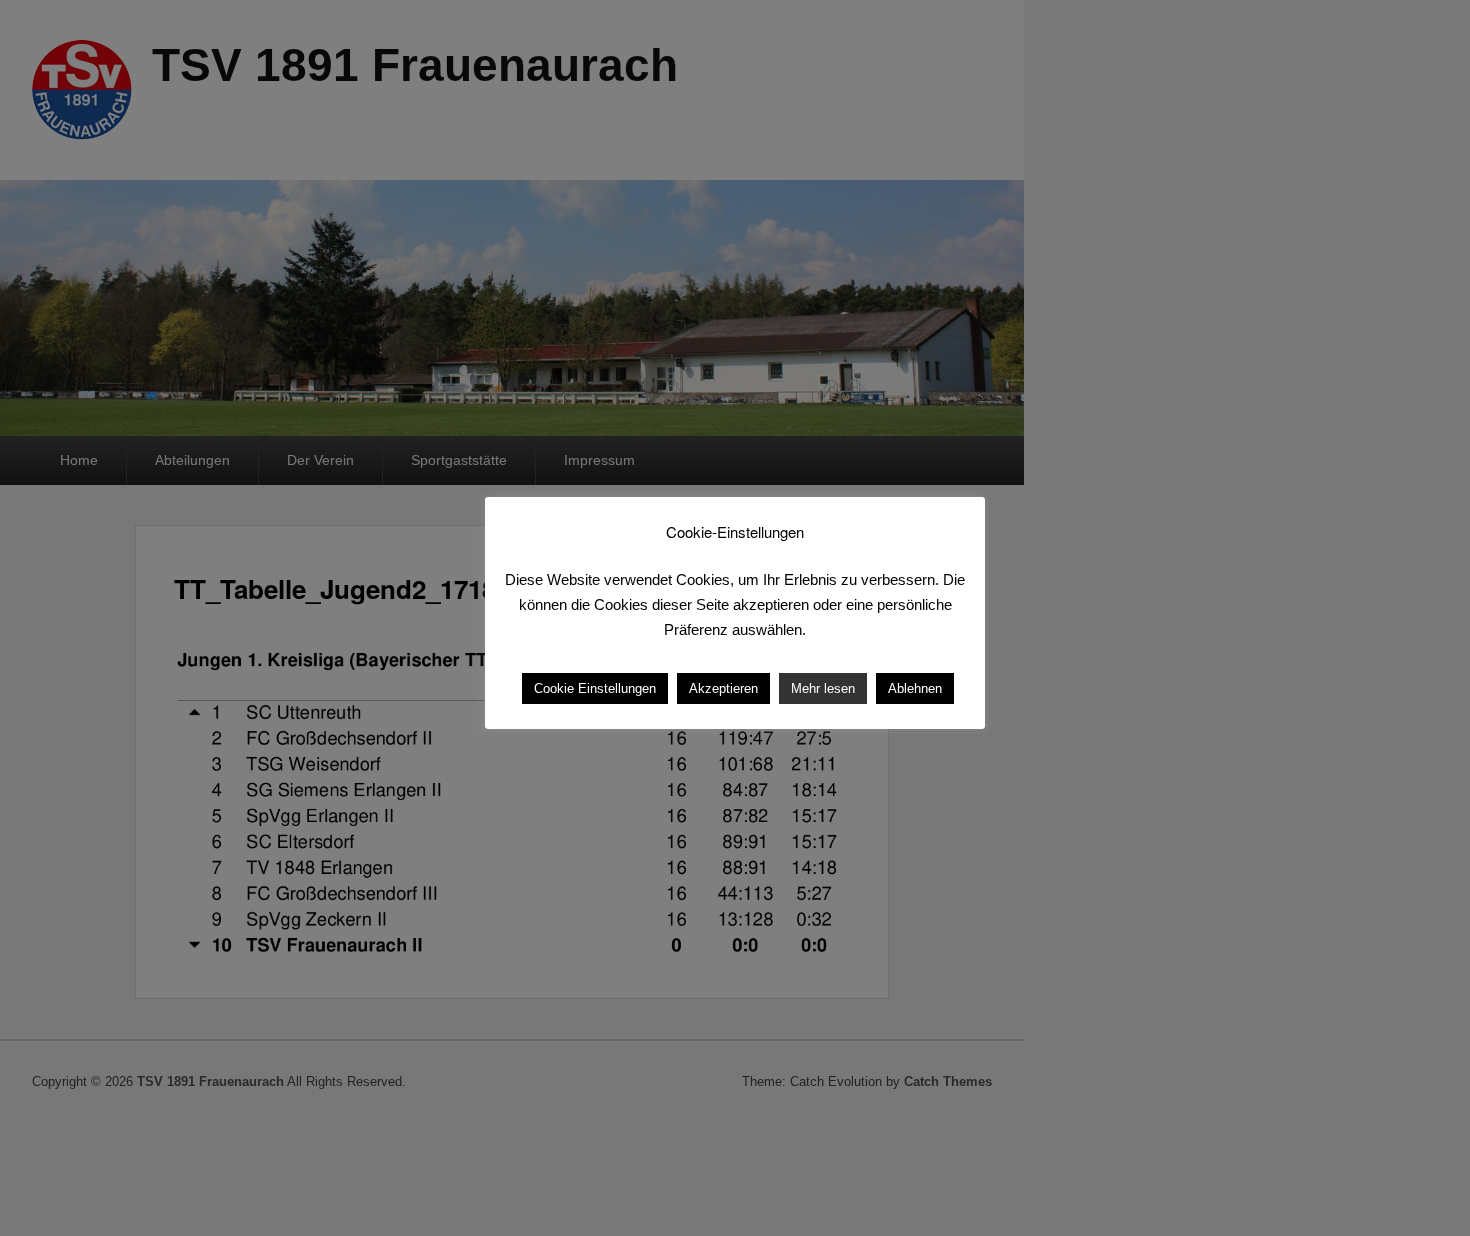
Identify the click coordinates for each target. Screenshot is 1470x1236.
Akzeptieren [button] (723, 688)
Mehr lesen (823, 688)
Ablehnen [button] (915, 688)
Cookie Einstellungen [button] (595, 688)
